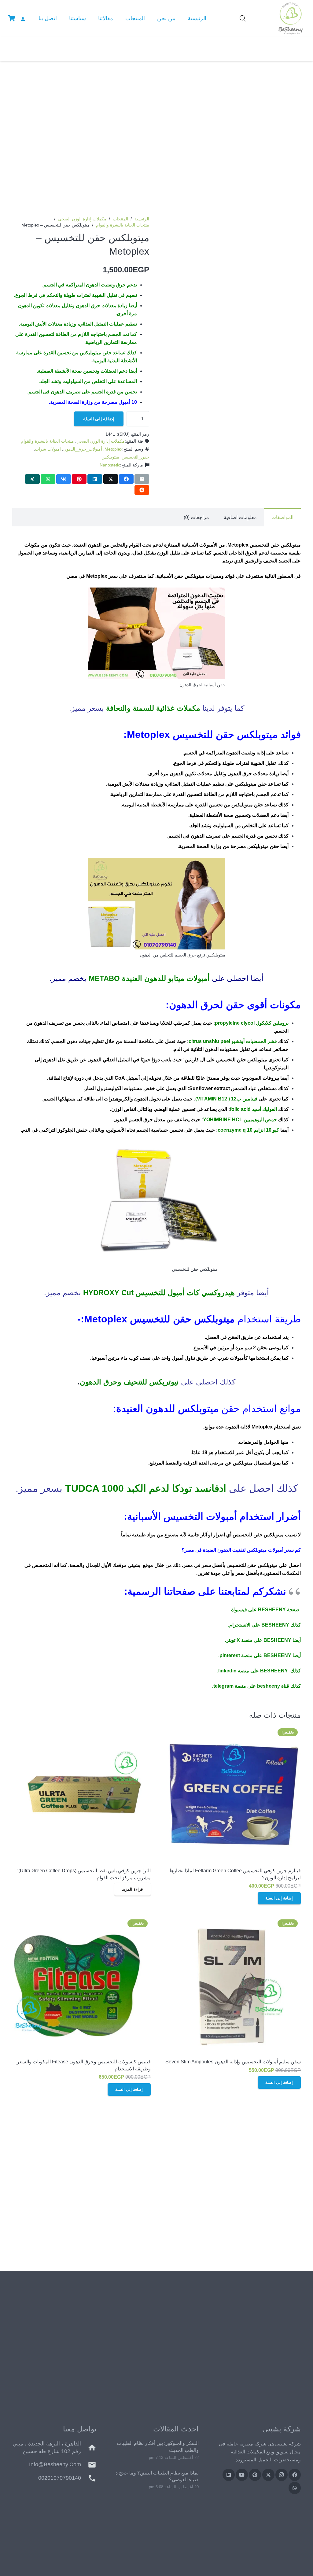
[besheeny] (291, 18)
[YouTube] (242, 2475)
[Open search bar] (243, 18)
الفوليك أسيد (264, 1109)
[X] (268, 2475)
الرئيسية (142, 219)
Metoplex (113, 449)
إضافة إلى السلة (99, 419)
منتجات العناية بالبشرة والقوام (123, 225)
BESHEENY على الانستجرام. (259, 1625)
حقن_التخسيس (135, 457)
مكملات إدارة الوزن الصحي (82, 219)
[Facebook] (295, 2475)
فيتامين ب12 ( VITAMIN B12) (226, 1099)
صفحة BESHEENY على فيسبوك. (265, 1610)
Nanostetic (110, 465)
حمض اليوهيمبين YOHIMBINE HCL (240, 1120)
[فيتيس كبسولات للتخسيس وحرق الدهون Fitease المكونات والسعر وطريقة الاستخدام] (81, 1986)
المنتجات (120, 219)
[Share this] (126, 479)
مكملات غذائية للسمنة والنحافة (153, 708)
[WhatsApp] (295, 2488)
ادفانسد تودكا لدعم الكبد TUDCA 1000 (146, 1488)
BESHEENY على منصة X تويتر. (258, 1640)
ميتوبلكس (110, 457)
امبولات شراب (48, 449)
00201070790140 (60, 2478)
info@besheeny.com (55, 2464)
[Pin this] (79, 479)
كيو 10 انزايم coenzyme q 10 (248, 1130)
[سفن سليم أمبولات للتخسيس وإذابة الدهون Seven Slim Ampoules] (232, 1986)
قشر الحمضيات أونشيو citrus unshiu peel (233, 1041)
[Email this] (142, 479)
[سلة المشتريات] (12, 18)
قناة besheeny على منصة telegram (251, 1686)
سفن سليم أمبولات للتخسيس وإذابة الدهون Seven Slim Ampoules (233, 2062)
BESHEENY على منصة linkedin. (252, 1671)
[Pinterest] (255, 2475)
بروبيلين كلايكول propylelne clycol (252, 1023)
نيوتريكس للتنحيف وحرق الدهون (129, 1382)
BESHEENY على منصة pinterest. (255, 1655)
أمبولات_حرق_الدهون (83, 449)
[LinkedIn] (229, 2475)
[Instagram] (282, 2475)
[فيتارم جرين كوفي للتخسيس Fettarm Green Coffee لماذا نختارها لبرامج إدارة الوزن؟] (232, 1795)
